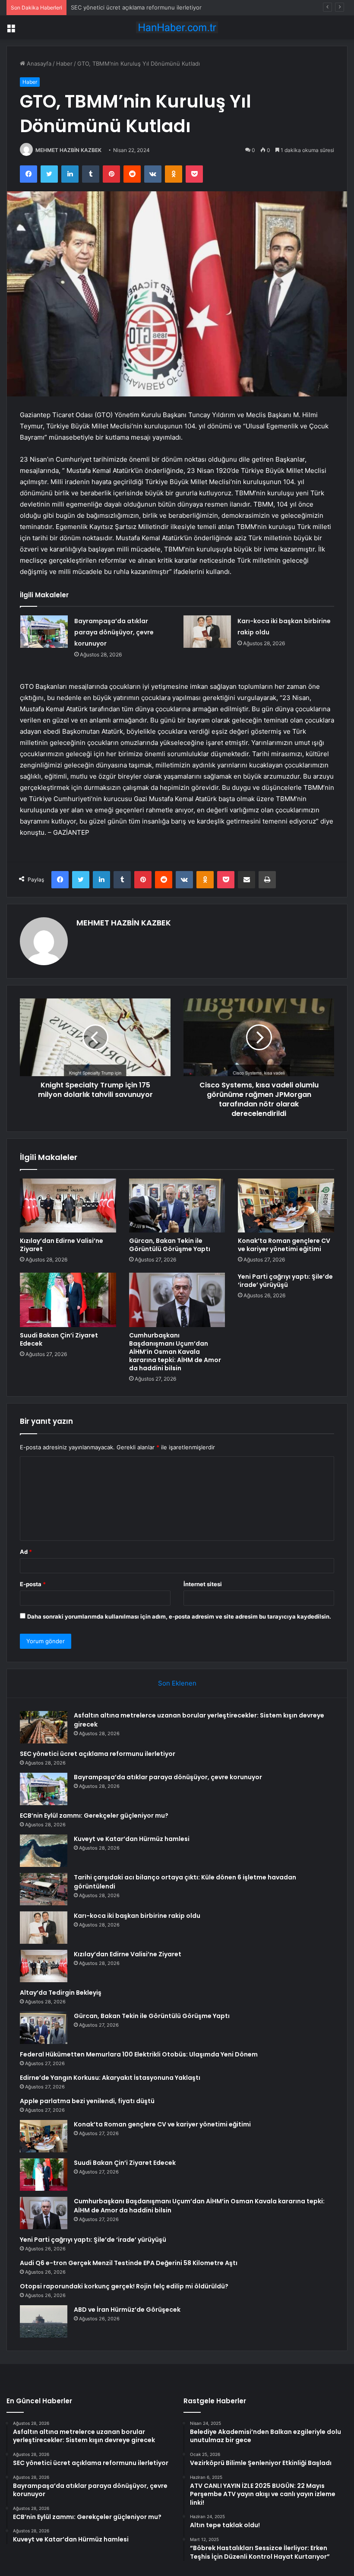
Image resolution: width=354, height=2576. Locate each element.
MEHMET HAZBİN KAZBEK (68, 150)
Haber (64, 63)
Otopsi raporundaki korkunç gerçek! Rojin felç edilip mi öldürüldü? (124, 2286)
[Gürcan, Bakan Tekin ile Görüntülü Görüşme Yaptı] (177, 1206)
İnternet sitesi (203, 1584)
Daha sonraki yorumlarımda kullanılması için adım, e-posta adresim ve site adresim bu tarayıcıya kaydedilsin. (179, 1616)
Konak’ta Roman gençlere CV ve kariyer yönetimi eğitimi (284, 1245)
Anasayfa (38, 63)
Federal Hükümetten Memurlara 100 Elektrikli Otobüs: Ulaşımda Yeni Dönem (139, 2054)
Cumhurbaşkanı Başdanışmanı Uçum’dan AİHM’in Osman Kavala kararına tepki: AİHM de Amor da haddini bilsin (175, 1352)
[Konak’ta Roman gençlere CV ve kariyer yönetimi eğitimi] (286, 1206)
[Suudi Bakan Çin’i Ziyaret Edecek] (68, 1300)
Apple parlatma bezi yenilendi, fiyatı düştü (87, 2101)
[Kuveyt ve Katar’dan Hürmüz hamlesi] (44, 1851)
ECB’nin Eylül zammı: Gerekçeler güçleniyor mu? (94, 1816)
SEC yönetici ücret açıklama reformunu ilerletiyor (98, 1754)
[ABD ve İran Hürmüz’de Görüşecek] (44, 2321)
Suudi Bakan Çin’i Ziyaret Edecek (59, 1339)
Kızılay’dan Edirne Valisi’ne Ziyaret (62, 1245)
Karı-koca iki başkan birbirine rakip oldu (137, 1916)
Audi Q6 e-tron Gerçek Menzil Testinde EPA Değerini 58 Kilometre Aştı (129, 2263)
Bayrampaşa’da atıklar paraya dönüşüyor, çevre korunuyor (148, 7)
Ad (26, 1552)
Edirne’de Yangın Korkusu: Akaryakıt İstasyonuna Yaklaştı (110, 2078)
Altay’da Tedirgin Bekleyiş (61, 1993)
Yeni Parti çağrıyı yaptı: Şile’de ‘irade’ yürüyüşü (285, 1281)
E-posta (33, 1584)
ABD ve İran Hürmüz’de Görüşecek (127, 2310)
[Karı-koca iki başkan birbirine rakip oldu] (207, 632)
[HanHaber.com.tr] (177, 27)
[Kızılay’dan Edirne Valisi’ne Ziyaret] (68, 1206)
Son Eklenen (177, 1683)
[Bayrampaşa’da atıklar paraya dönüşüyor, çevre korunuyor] (44, 632)
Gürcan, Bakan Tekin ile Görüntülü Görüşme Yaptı (170, 1245)
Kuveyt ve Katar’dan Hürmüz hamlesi (132, 1839)
